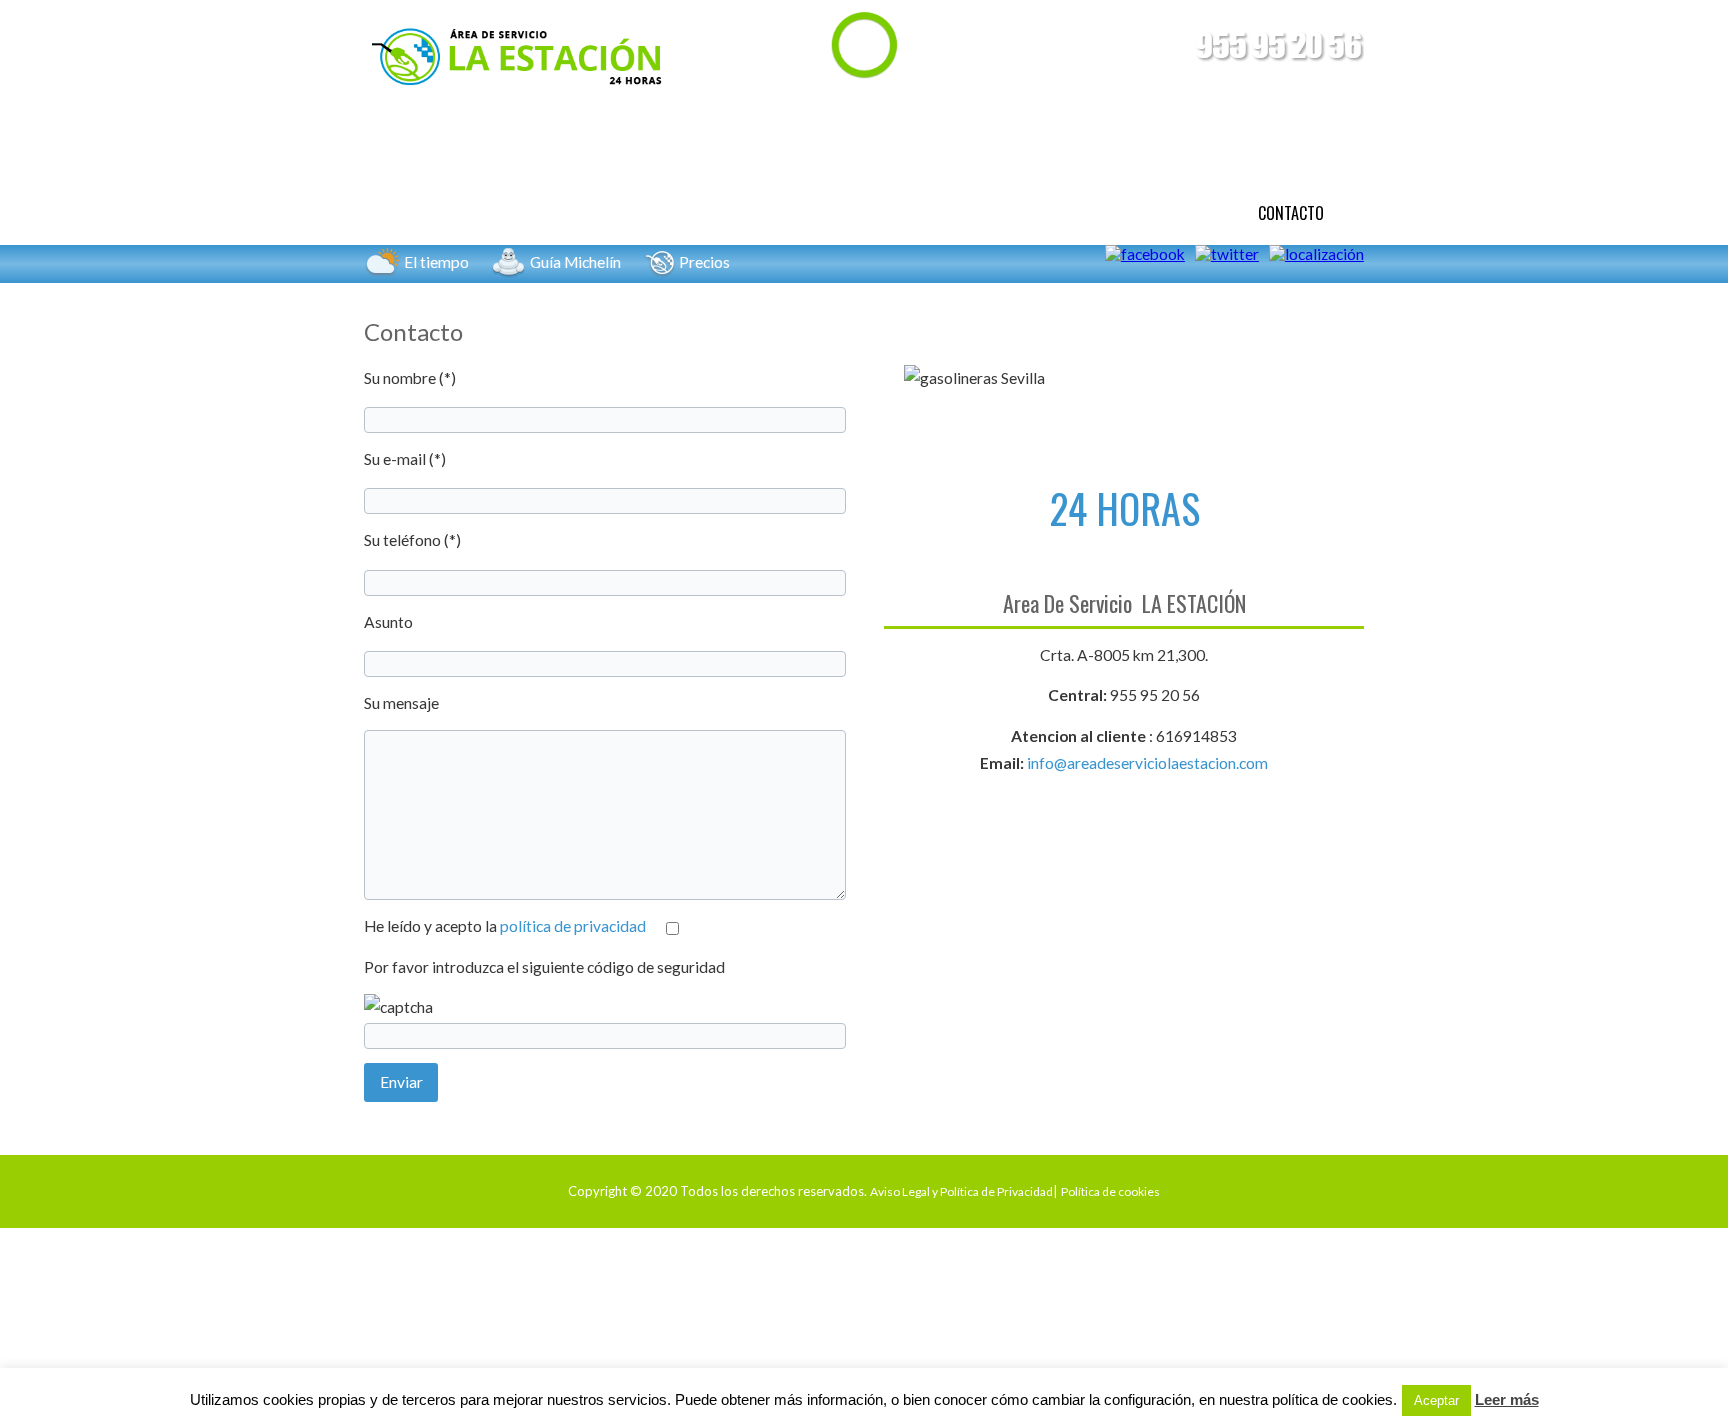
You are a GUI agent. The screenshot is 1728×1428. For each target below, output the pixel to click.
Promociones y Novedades (942, 213)
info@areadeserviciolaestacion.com (1147, 763)
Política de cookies (1110, 1191)
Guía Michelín (575, 262)
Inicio (423, 213)
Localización (1144, 213)
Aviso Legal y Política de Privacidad (961, 1191)
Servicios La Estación (710, 213)
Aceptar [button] (1436, 1400)
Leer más (1507, 1399)
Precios (704, 262)
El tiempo (436, 262)
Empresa (540, 213)
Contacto (1291, 213)
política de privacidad (573, 926)
